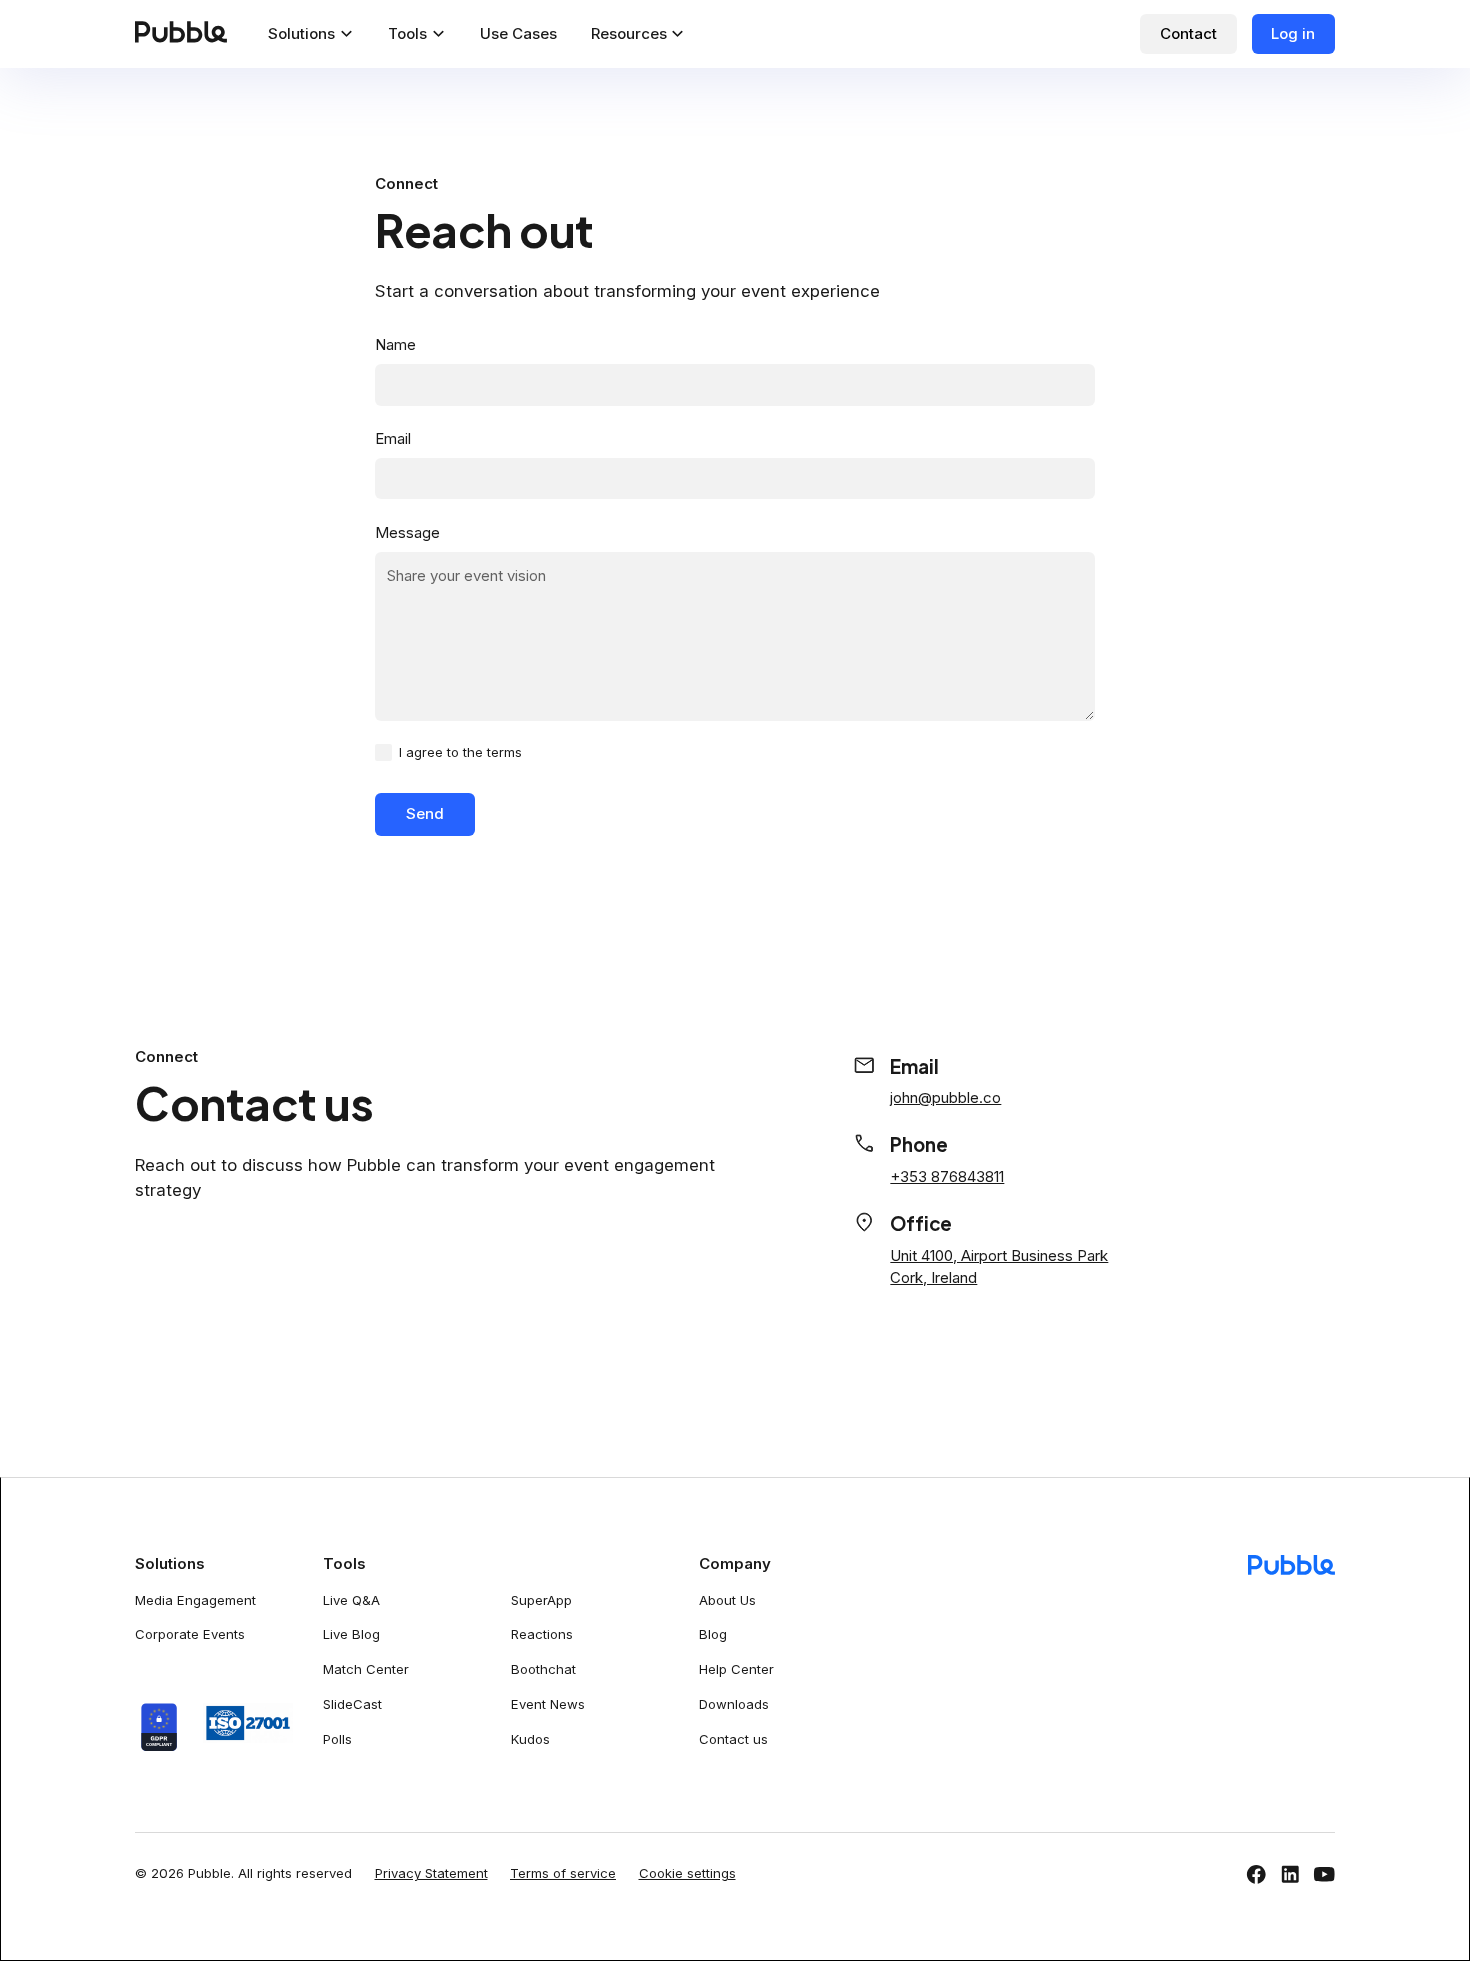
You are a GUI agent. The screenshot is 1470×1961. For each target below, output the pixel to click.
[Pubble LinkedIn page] (1290, 1874)
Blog (713, 1634)
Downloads (734, 1704)
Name (395, 344)
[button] (311, 34)
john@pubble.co (945, 1097)
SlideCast (352, 1704)
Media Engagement (195, 1600)
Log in (1293, 33)
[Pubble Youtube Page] (1324, 1874)
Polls (337, 1739)
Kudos (530, 1739)
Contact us (733, 1739)
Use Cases (518, 33)
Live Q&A (351, 1600)
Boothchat (543, 1669)
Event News (548, 1704)
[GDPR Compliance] (159, 1728)
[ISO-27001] (238, 1723)
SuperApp (541, 1600)
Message (407, 532)
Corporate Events (190, 1634)
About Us (727, 1600)
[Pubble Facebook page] (1256, 1874)
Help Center (736, 1669)
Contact (1188, 33)
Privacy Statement (431, 1873)
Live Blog (351, 1634)
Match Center (366, 1669)
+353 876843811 (947, 1176)
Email (393, 438)
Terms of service (563, 1873)
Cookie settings (687, 1873)
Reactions (542, 1634)
